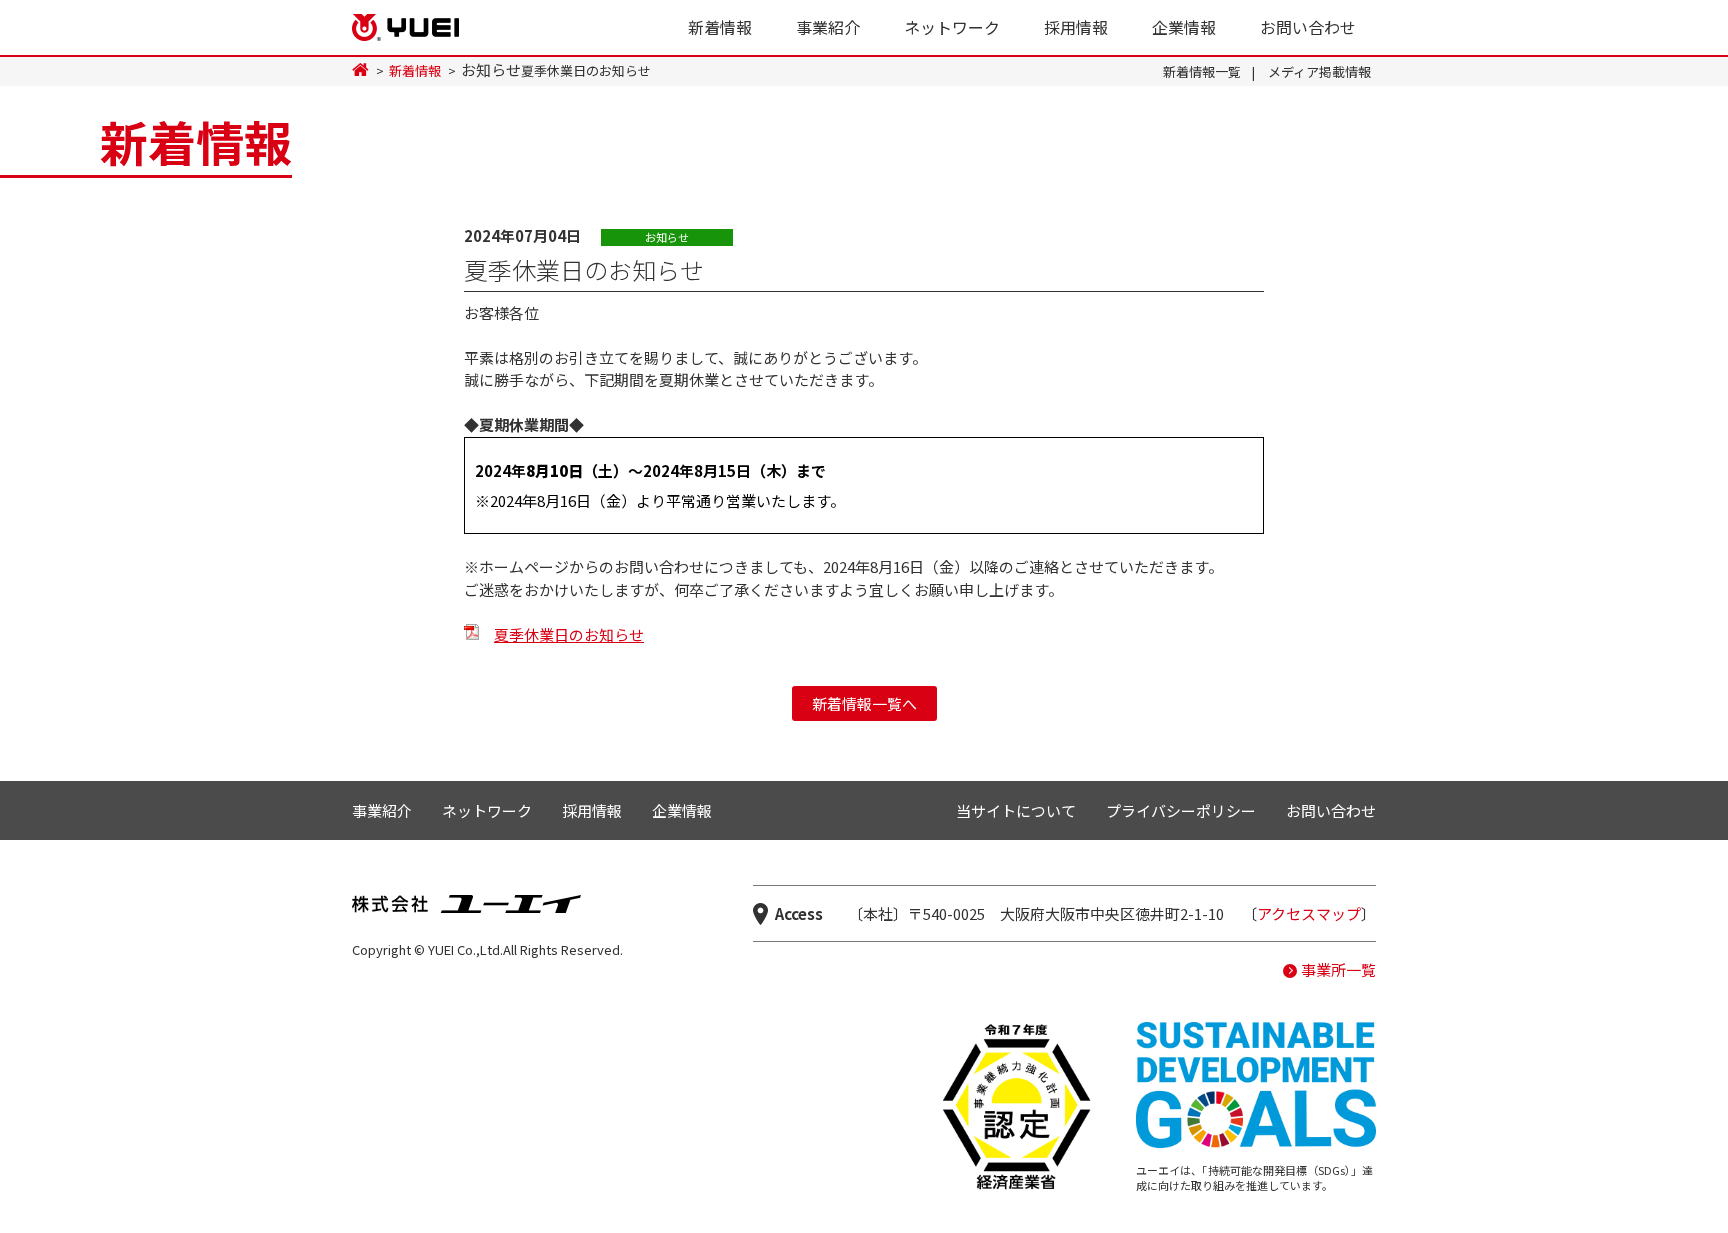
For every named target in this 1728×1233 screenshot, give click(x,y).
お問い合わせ (1308, 27)
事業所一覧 (1338, 969)
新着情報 (720, 27)
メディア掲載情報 (1319, 71)
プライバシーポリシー (1181, 810)
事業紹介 (828, 27)
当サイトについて (1016, 810)
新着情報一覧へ (864, 703)
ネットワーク (952, 27)
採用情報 (1076, 27)
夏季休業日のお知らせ (569, 634)
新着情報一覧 (1202, 71)
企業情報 (1184, 27)
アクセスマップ (1309, 913)
